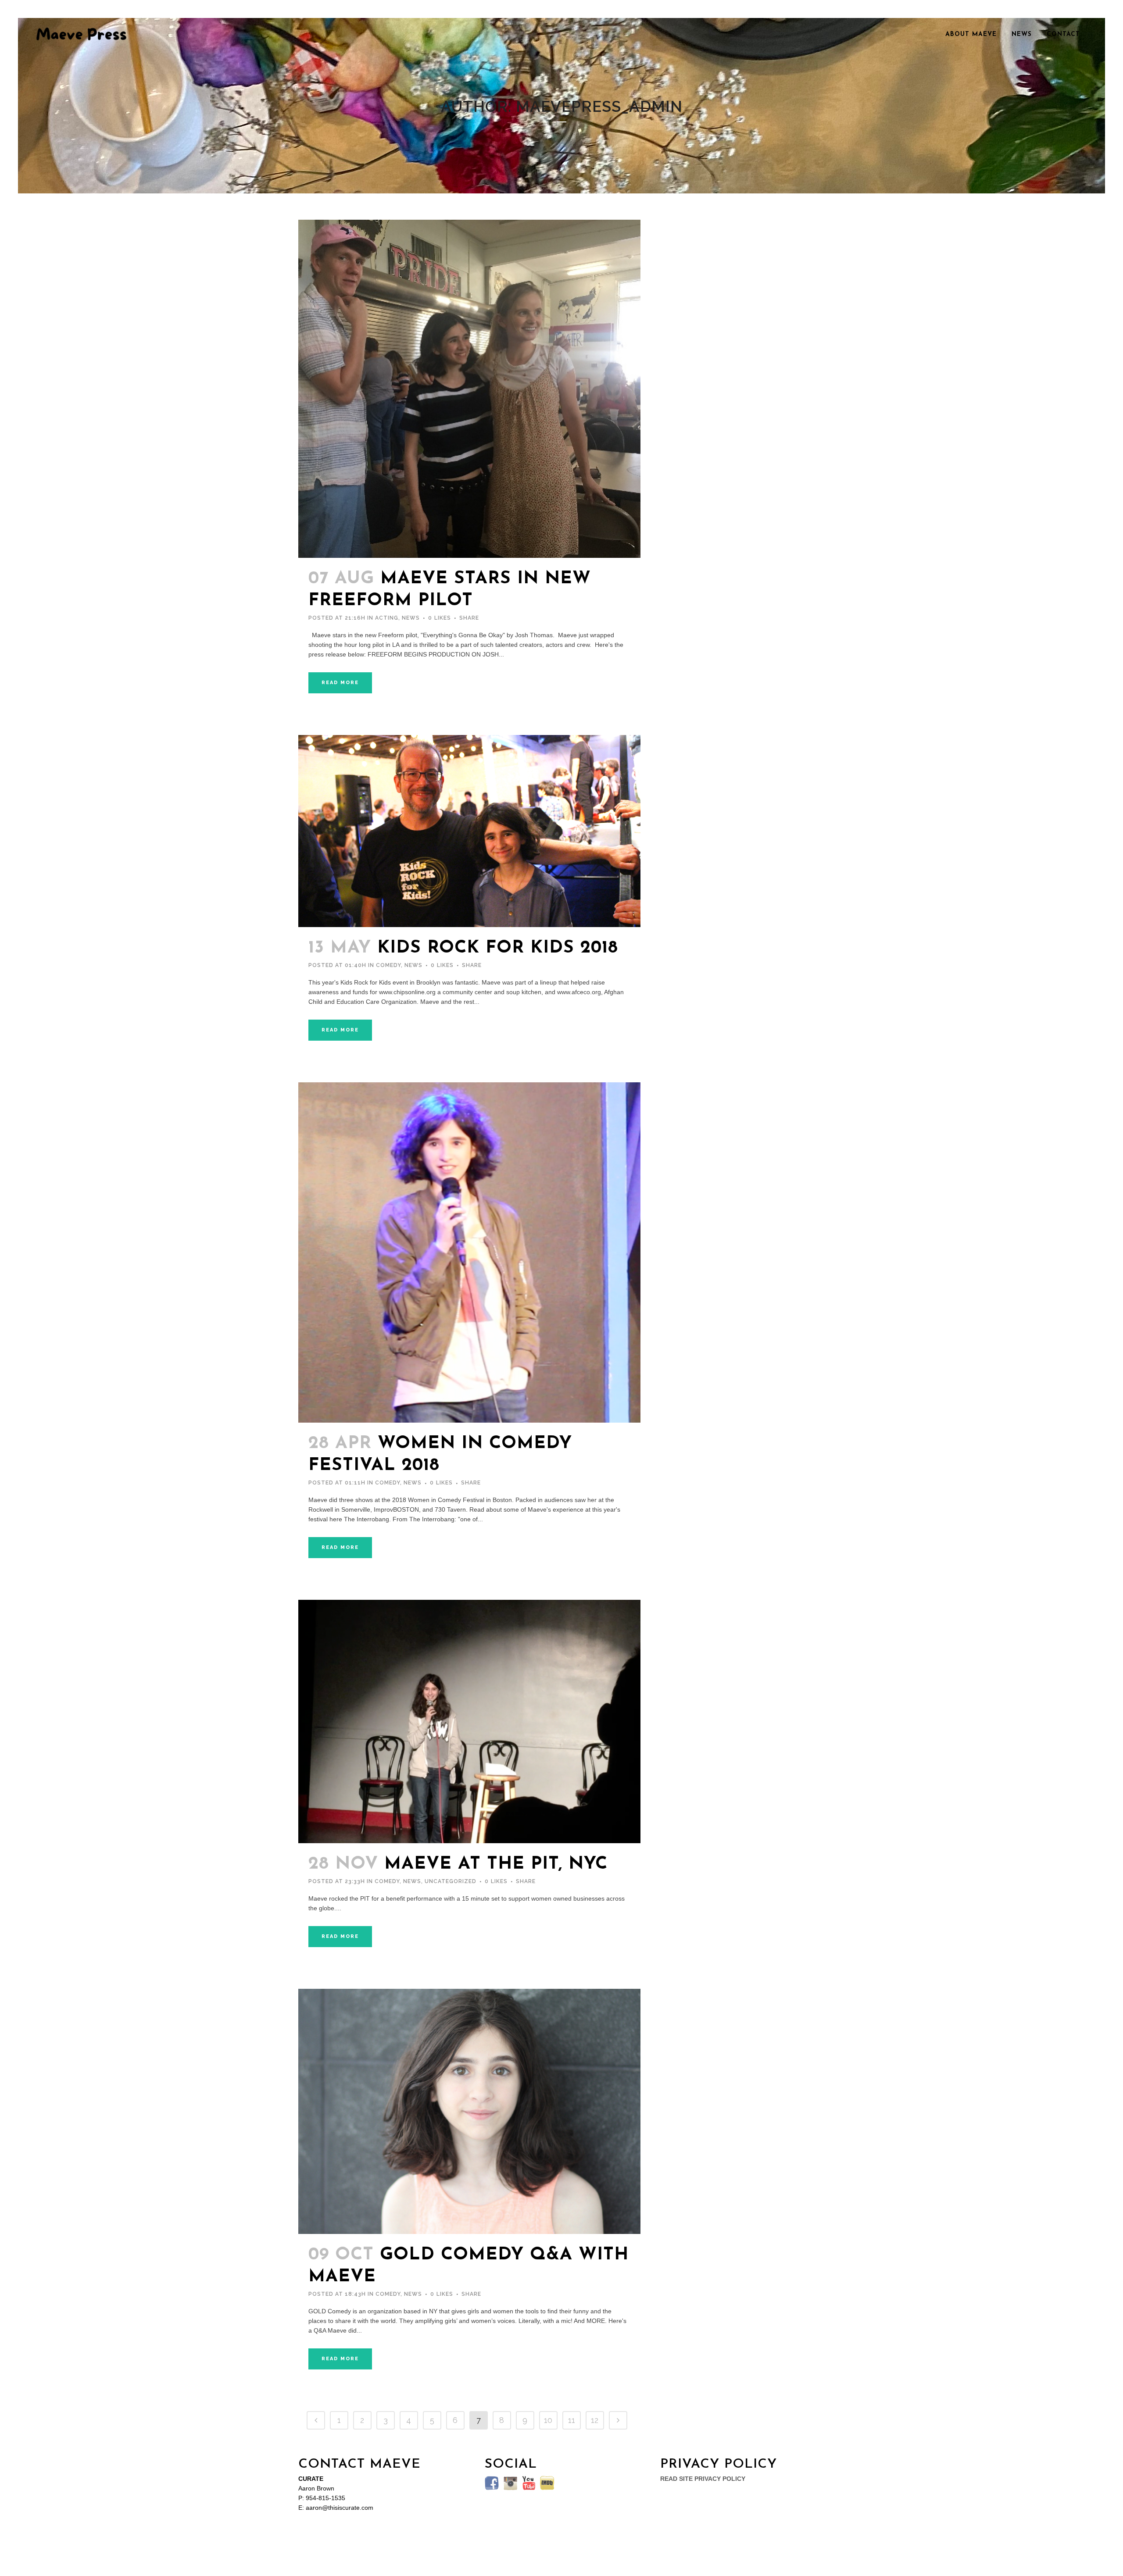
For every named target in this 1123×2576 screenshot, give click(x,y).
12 (595, 2420)
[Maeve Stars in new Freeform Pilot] (469, 389)
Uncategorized (451, 1881)
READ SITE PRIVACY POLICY (703, 2479)
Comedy (388, 965)
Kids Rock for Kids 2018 (498, 948)
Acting (387, 618)
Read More (340, 683)
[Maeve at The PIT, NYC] (469, 1721)
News (411, 618)
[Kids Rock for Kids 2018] (469, 831)
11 (572, 2420)
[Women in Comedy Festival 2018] (469, 1253)
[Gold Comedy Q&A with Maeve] (469, 2111)
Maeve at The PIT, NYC (496, 1864)
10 (548, 2420)
